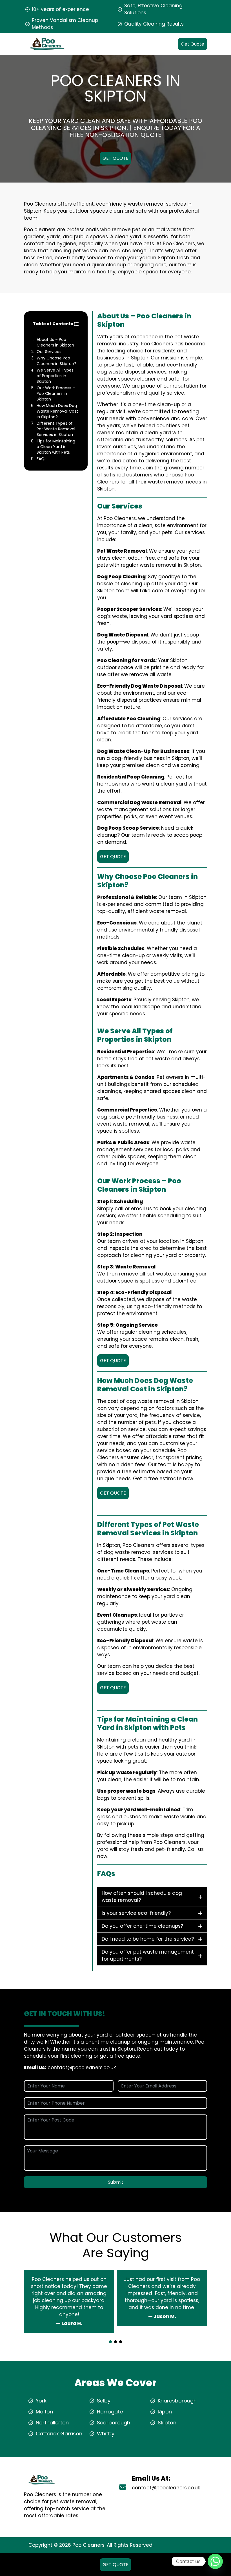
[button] (110, 2342)
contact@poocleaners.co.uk (82, 2067)
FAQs (42, 459)
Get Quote (193, 44)
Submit (116, 2182)
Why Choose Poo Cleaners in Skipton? (56, 361)
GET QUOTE (115, 158)
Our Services (49, 352)
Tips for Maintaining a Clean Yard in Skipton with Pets (56, 447)
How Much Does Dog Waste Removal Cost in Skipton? (57, 411)
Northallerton (52, 2423)
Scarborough (114, 2423)
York (41, 2401)
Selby (104, 2401)
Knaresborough (177, 2401)
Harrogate (110, 2412)
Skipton (167, 2423)
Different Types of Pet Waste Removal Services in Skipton (56, 429)
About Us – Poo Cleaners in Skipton (55, 342)
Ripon (165, 2412)
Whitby (106, 2434)
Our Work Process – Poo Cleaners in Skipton (56, 393)
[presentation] (115, 2337)
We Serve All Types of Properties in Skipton (55, 376)
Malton (44, 2412)
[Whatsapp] (215, 2561)
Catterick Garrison (59, 2434)
